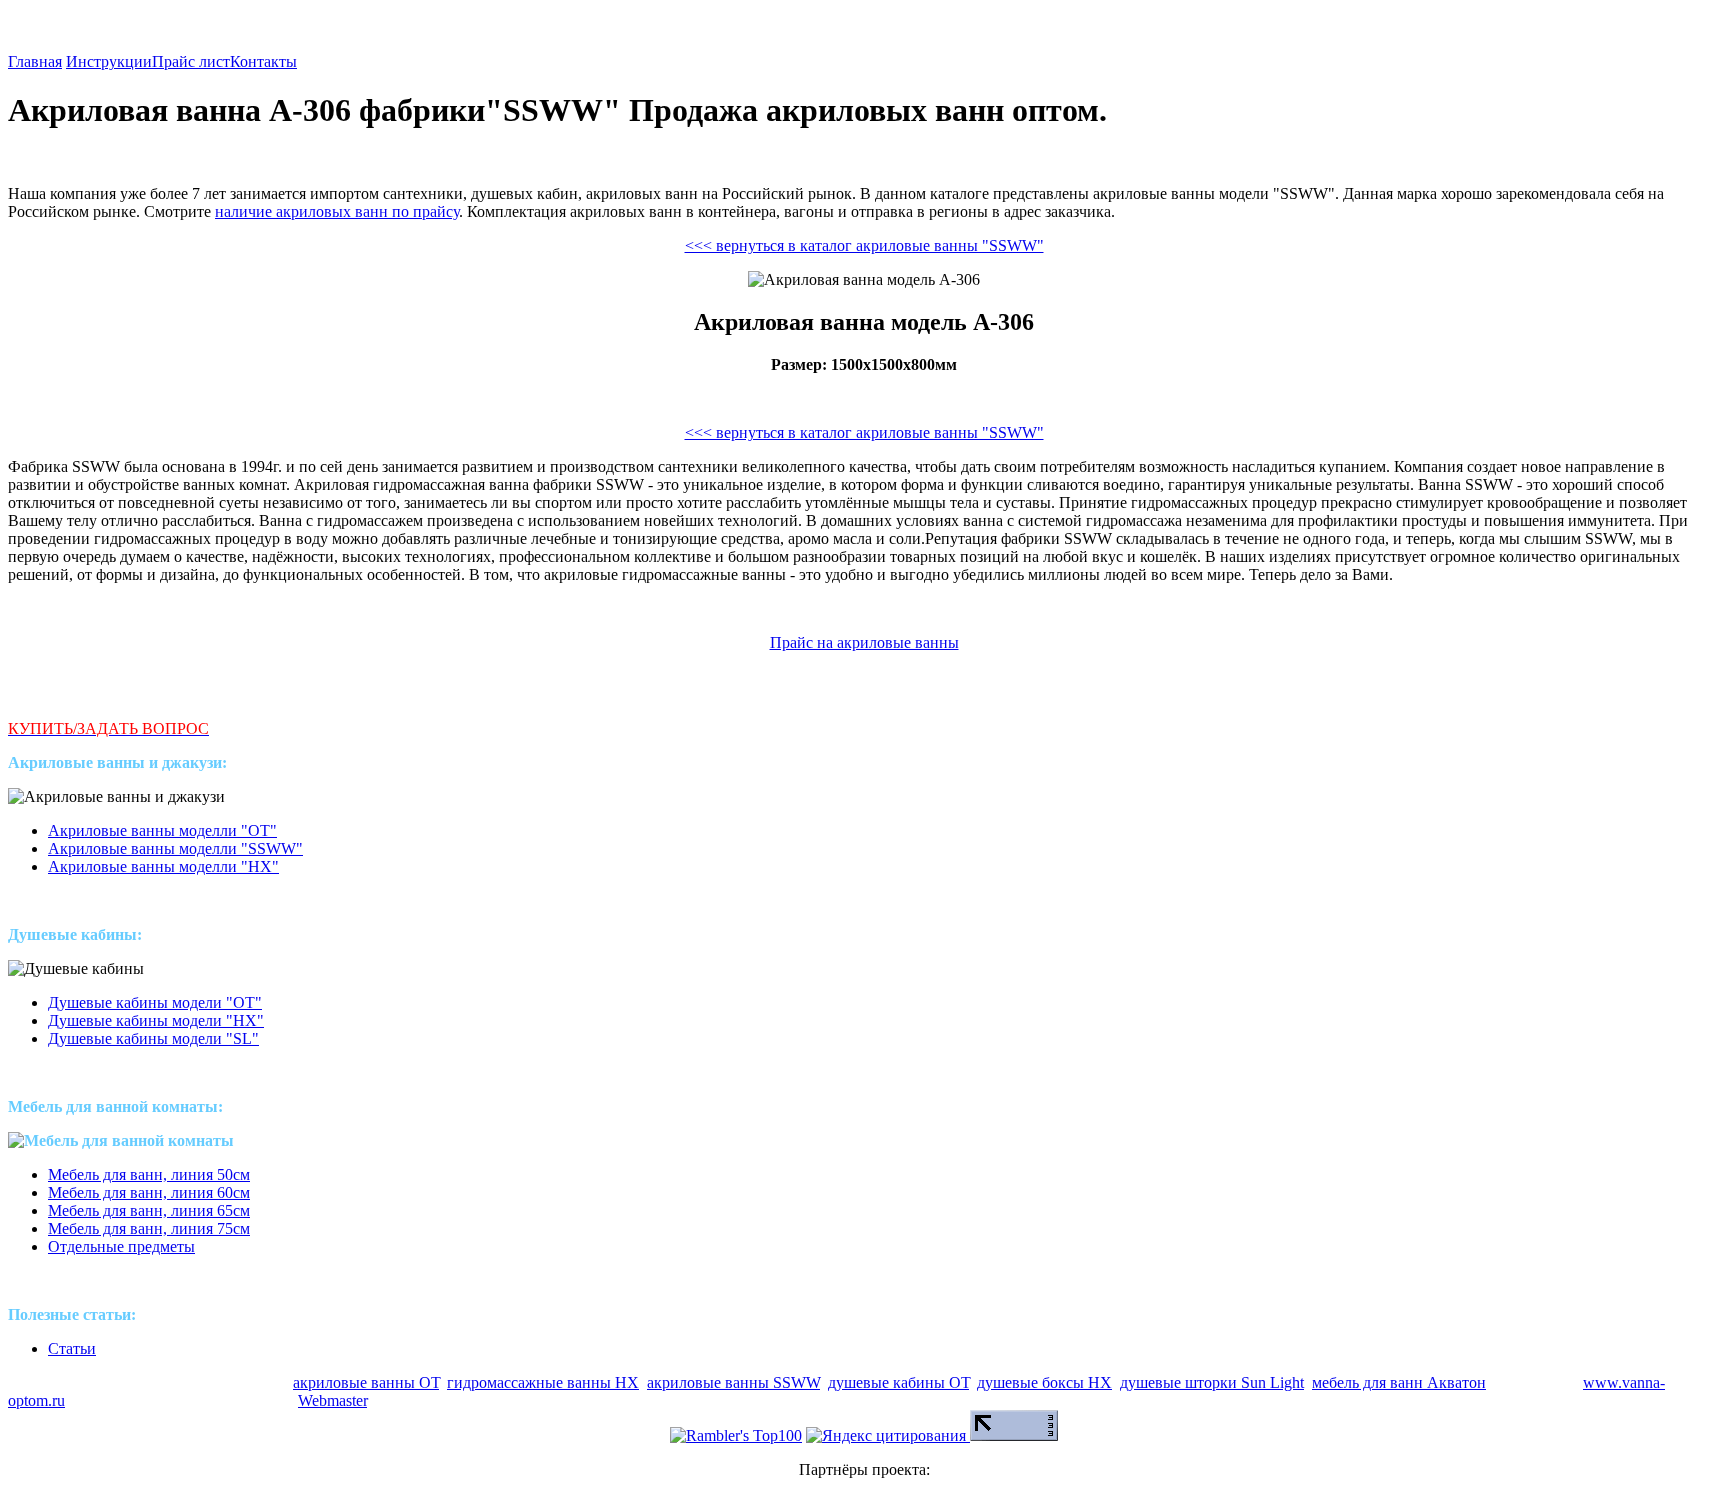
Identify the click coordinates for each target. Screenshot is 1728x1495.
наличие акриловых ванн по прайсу (337, 211)
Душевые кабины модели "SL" (153, 1038)
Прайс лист (191, 61)
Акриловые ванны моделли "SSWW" (175, 848)
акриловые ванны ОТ (366, 1382)
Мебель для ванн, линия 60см (149, 1192)
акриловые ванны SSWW (733, 1382)
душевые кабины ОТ (898, 1382)
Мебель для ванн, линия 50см (149, 1174)
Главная (35, 61)
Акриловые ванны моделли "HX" (163, 866)
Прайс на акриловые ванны (864, 642)
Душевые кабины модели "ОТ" (155, 1002)
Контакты (263, 61)
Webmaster (332, 1400)
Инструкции (109, 61)
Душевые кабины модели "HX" (156, 1020)
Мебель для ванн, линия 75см (149, 1228)
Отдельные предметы (121, 1246)
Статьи (72, 1348)
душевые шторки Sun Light (1212, 1382)
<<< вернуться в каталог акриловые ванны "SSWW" (864, 245)
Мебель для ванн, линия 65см (149, 1210)
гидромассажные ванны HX (543, 1382)
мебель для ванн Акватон (1399, 1382)
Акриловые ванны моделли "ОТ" (162, 830)
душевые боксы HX (1044, 1382)
